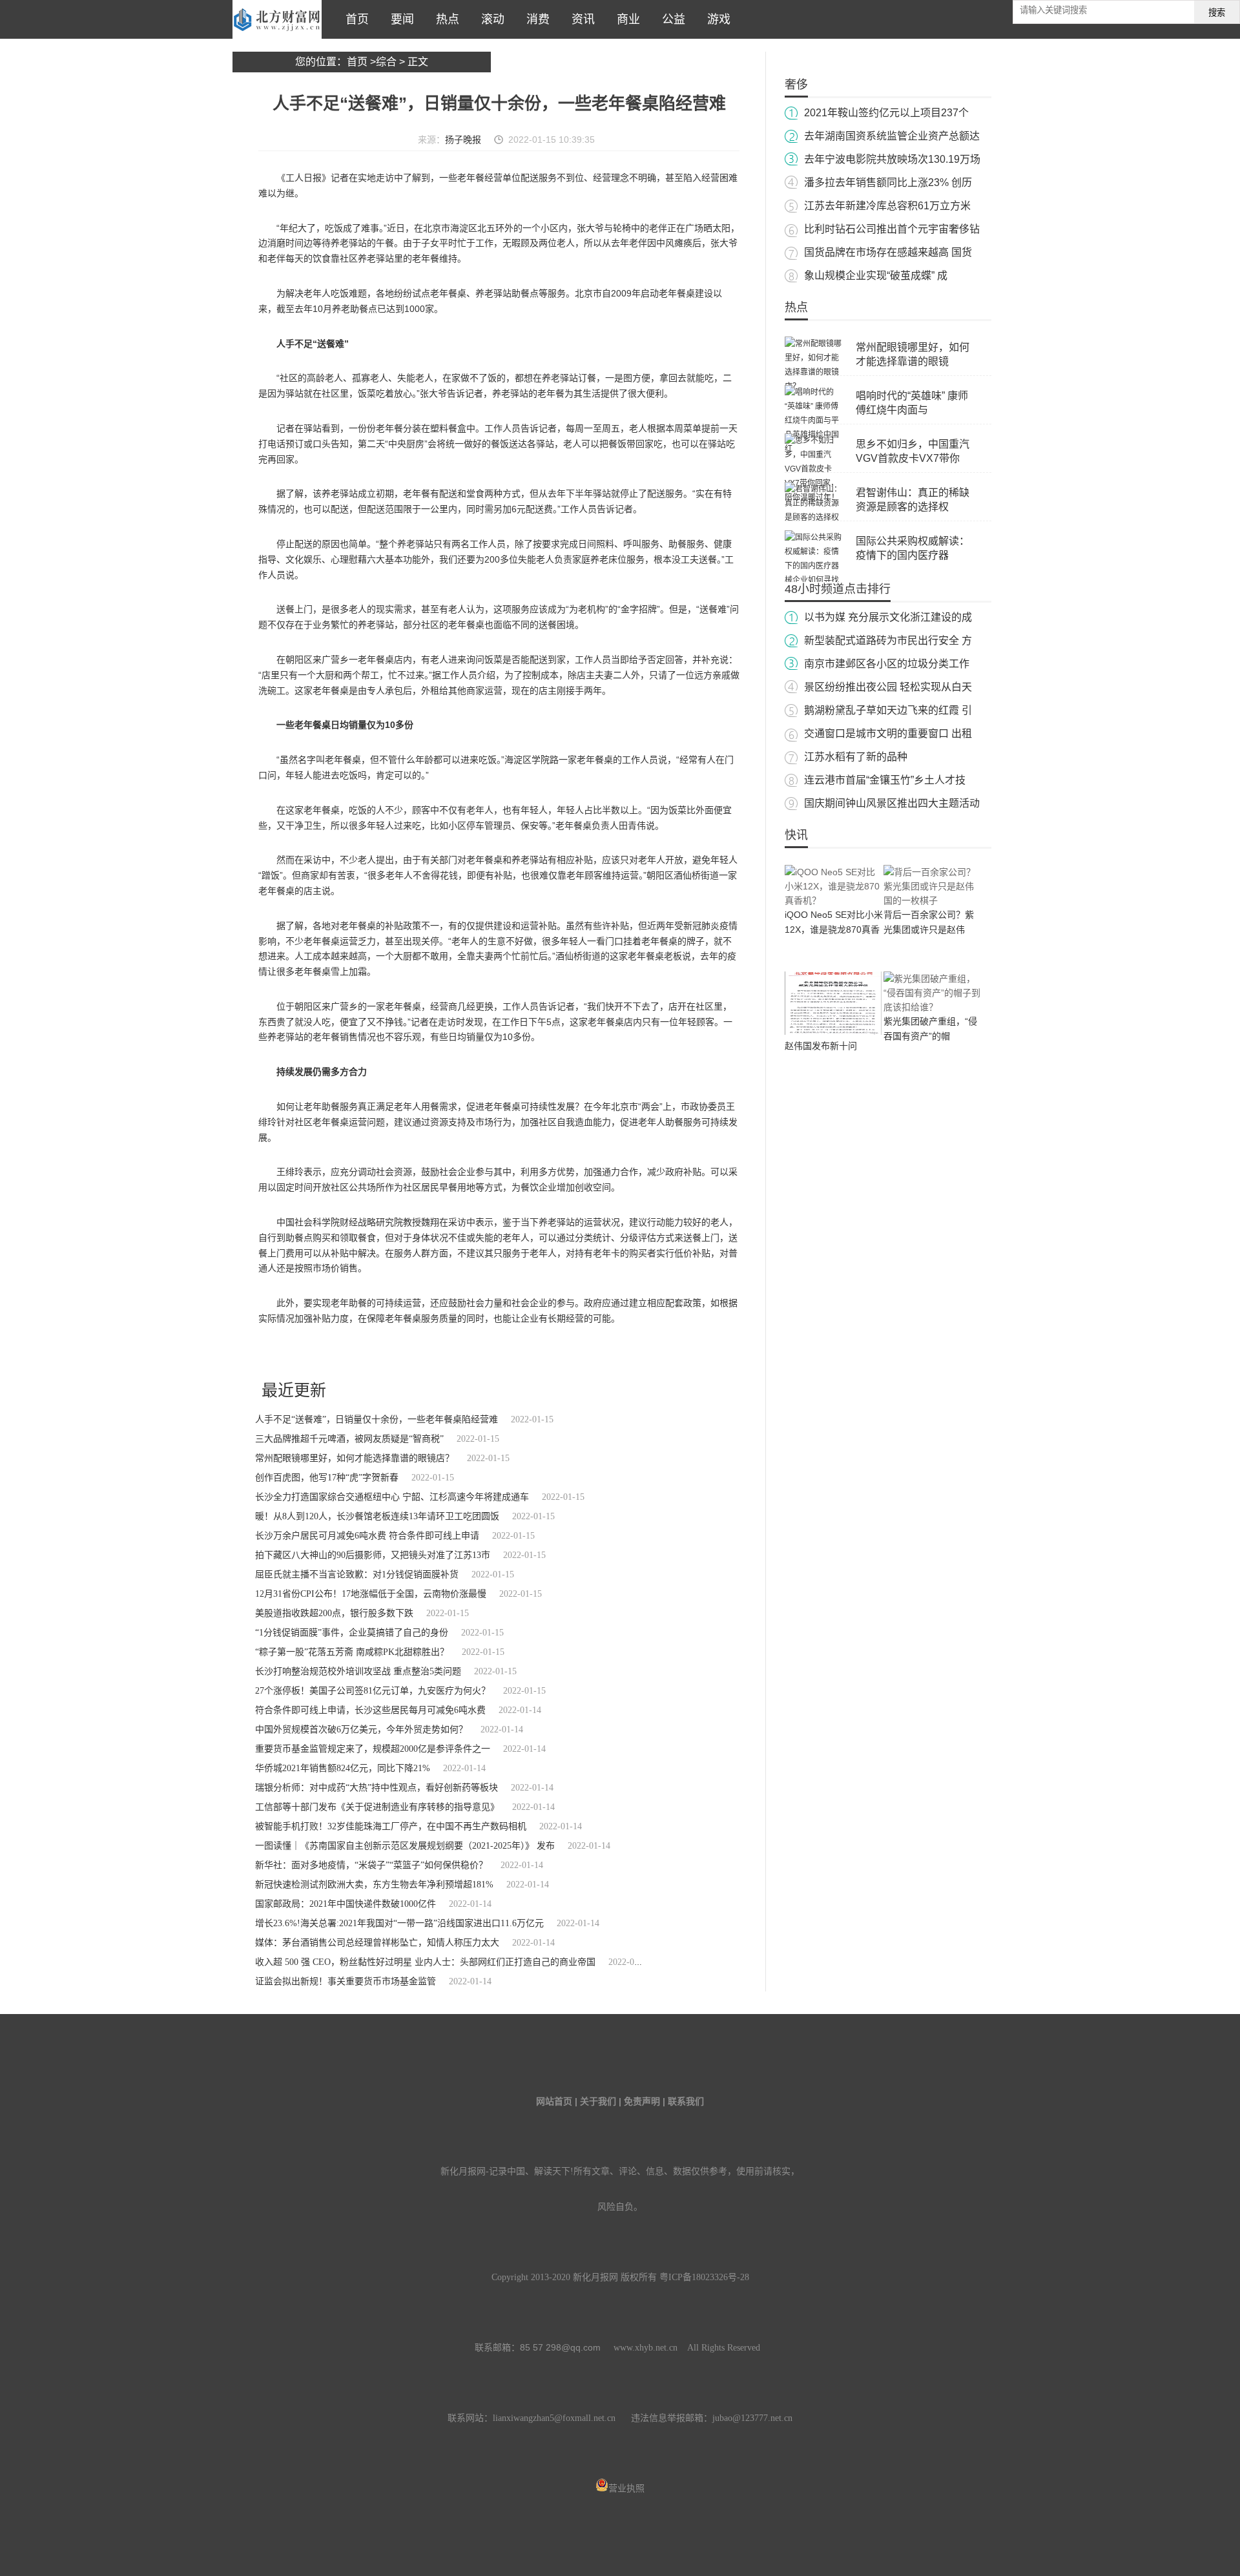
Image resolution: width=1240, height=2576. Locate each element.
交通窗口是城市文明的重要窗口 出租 (888, 733)
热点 (444, 19)
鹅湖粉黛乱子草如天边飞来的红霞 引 (888, 710)
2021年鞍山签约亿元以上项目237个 (886, 113)
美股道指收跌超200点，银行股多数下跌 (334, 1613)
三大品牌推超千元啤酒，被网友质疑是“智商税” (349, 1439)
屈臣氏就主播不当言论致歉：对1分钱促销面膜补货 (357, 1574)
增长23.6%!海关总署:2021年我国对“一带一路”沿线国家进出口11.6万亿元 (399, 1923)
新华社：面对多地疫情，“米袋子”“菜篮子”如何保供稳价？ (371, 1865)
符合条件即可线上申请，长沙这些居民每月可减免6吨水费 (370, 1710)
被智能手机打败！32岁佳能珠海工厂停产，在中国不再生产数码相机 (391, 1826)
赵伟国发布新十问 (821, 1046)
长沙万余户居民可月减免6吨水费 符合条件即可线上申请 (367, 1536)
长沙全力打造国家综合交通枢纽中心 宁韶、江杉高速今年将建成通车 (392, 1497)
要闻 (399, 19)
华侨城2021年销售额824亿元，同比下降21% (343, 1768)
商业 (625, 19)
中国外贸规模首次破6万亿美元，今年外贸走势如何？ (361, 1729)
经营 (367, 1353)
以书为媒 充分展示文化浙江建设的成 (888, 617)
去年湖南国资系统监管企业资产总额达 (892, 136)
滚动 (490, 19)
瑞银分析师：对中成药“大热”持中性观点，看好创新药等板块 (377, 1788)
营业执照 (626, 2488)
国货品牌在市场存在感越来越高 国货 (888, 252)
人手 (349, 1353)
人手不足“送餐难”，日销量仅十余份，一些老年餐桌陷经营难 (377, 1419)
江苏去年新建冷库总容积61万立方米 (887, 206)
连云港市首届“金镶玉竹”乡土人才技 (885, 780)
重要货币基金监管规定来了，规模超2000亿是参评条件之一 (373, 1749)
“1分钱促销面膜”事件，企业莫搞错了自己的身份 (352, 1633)
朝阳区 (303, 1353)
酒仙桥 (328, 1353)
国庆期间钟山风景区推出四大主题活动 (892, 803)
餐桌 (402, 1353)
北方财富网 (277, 19)
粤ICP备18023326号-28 (704, 2277)
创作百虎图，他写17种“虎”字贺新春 (327, 1478)
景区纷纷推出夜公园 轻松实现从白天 (888, 687)
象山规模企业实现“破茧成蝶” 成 (876, 275)
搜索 (1217, 13)
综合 (386, 62)
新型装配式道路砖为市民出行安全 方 (888, 640)
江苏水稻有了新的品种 (856, 757)
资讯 (580, 19)
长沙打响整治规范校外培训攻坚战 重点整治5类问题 (358, 1671)
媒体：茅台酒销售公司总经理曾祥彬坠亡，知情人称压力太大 (377, 1943)
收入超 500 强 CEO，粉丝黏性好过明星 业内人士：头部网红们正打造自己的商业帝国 (425, 1962)
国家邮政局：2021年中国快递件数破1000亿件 (346, 1904)
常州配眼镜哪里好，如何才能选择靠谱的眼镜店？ (355, 1458)
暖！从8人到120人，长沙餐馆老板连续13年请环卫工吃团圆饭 (377, 1516)
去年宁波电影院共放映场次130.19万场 (892, 159)
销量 (384, 1353)
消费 (535, 19)
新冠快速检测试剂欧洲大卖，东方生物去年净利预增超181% (374, 1885)
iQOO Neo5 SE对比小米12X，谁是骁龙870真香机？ (834, 930)
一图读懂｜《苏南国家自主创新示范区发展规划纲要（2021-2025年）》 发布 (405, 1846)
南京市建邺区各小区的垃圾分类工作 (887, 664)
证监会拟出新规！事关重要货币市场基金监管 (346, 1981)
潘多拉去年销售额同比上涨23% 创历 (888, 182)
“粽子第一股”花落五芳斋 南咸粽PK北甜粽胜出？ (352, 1652)
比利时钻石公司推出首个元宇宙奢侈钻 (892, 229)
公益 (670, 19)
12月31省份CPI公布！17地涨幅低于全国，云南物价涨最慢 (371, 1594)
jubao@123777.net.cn (752, 2418)
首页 (354, 19)
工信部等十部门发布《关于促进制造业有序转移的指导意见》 (377, 1807)
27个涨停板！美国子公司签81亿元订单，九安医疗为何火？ (373, 1691)
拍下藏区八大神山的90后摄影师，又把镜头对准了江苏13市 (373, 1555)
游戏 (716, 19)
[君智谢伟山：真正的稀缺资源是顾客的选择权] (814, 517)
